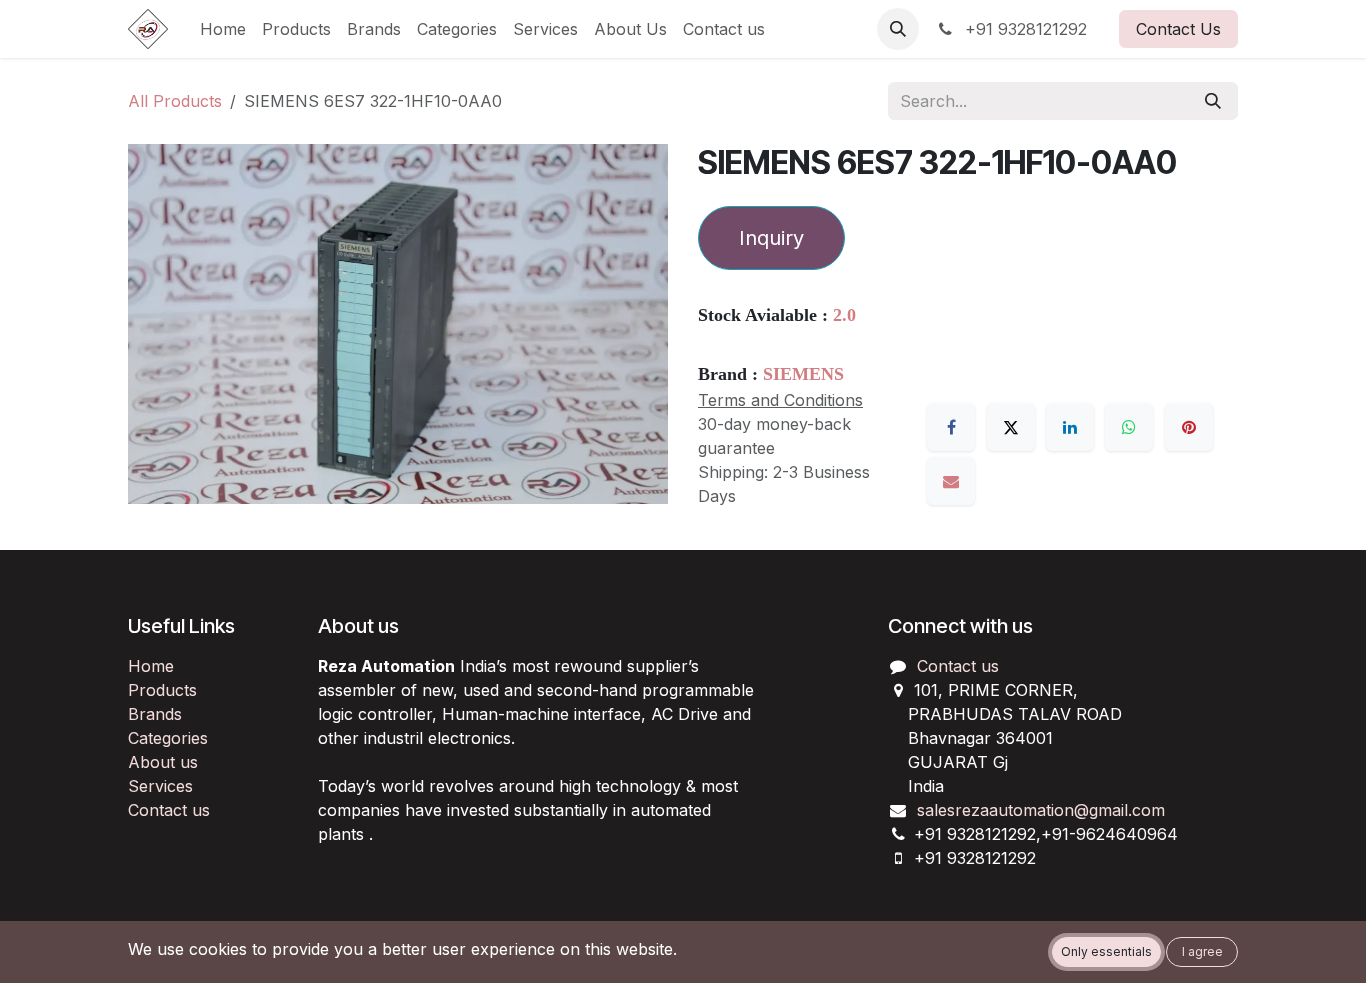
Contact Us (1178, 29)
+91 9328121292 (1023, 29)
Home (151, 666)
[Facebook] (951, 427)
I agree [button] (1202, 951)
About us (163, 762)
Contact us (169, 810)
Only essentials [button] (1106, 951)
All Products (175, 101)
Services (160, 786)
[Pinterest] (1189, 427)
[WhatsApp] (1129, 427)
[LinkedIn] (1070, 427)
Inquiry (771, 238)
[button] (898, 29)
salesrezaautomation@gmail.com (1041, 810)
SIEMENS (803, 374)
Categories (168, 738)
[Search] (1213, 101)
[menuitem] (223, 29)
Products (162, 690)
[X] (1011, 427)
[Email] (951, 481)
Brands (155, 714)
